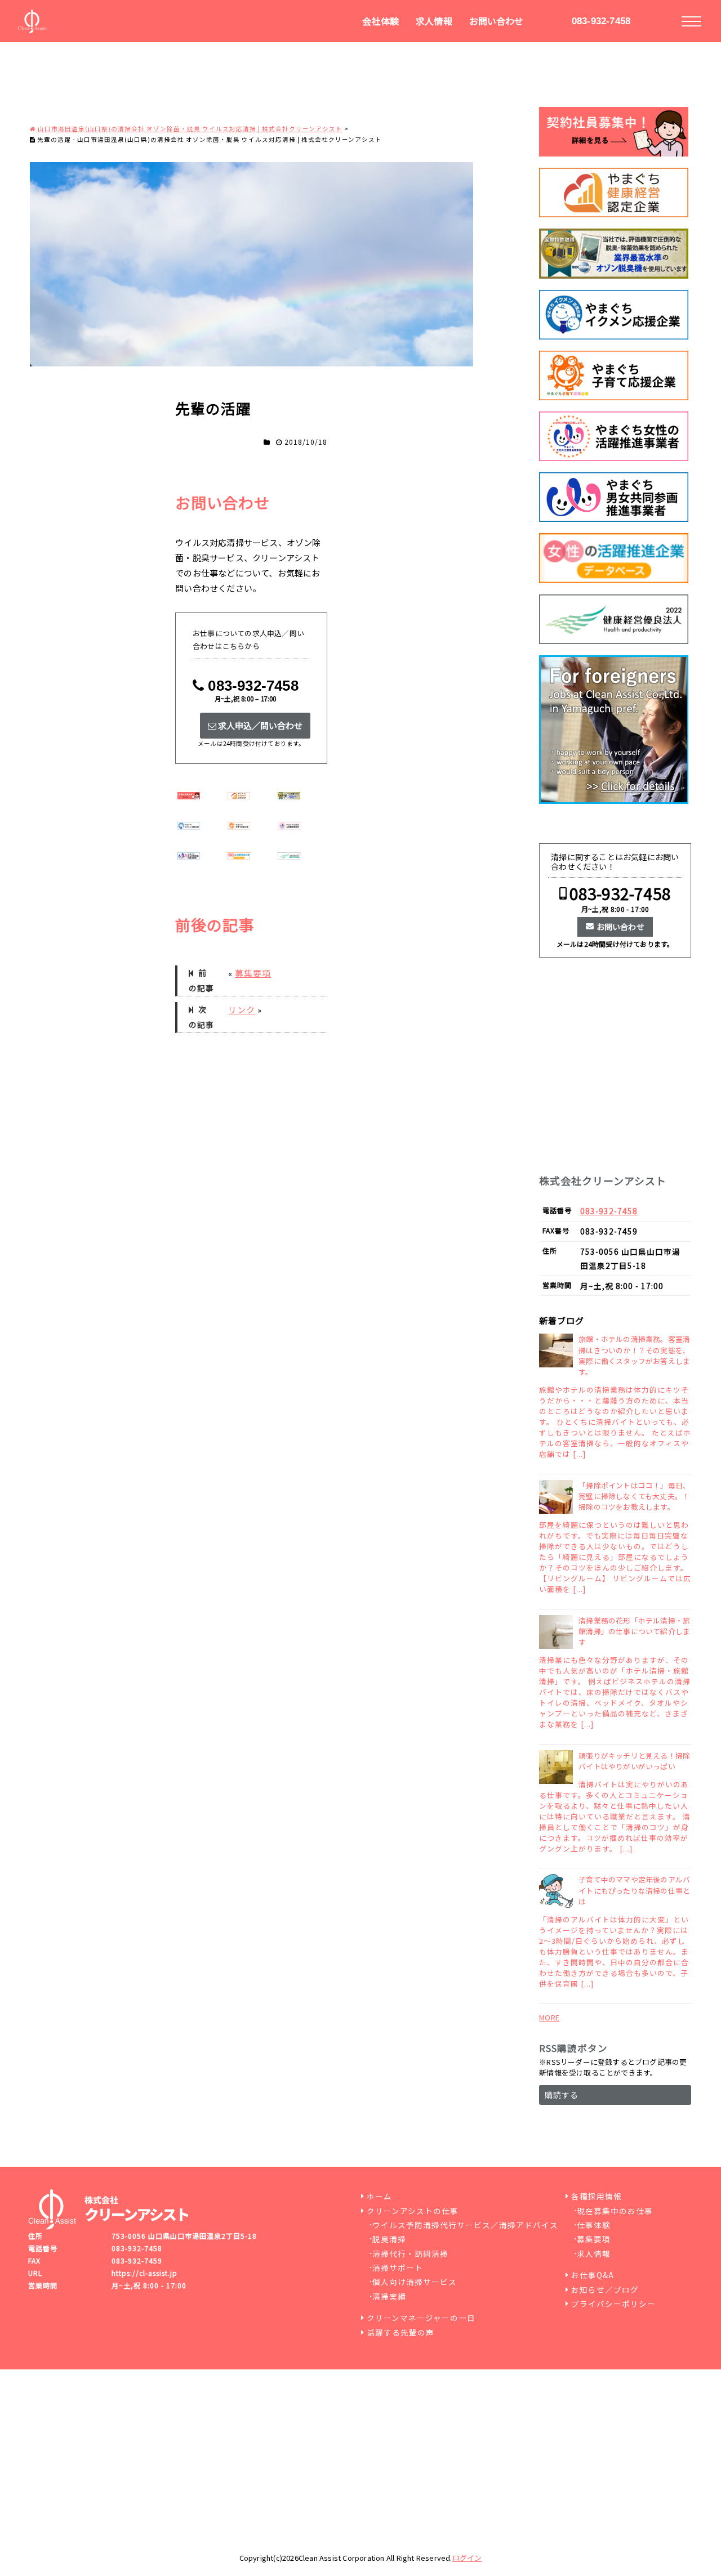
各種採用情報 (597, 2196)
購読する (562, 2095)
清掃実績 (389, 2296)
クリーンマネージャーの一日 (421, 2318)
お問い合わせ (496, 21)
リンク (242, 1010)
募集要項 (253, 973)
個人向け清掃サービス (415, 2282)
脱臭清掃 (389, 2239)
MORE (549, 2017)
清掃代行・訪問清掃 (410, 2253)
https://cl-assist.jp (144, 2273)
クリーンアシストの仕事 (413, 2211)
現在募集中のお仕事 (615, 2211)
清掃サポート (398, 2268)
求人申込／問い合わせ (259, 725)
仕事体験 (594, 2225)
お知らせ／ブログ (605, 2289)
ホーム (379, 2196)
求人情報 (434, 21)
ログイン (467, 2558)
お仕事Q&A (593, 2275)
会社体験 (380, 21)
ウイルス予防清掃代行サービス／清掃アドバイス (465, 2225)
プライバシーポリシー (613, 2304)
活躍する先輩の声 (400, 2332)
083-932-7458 (601, 21)
